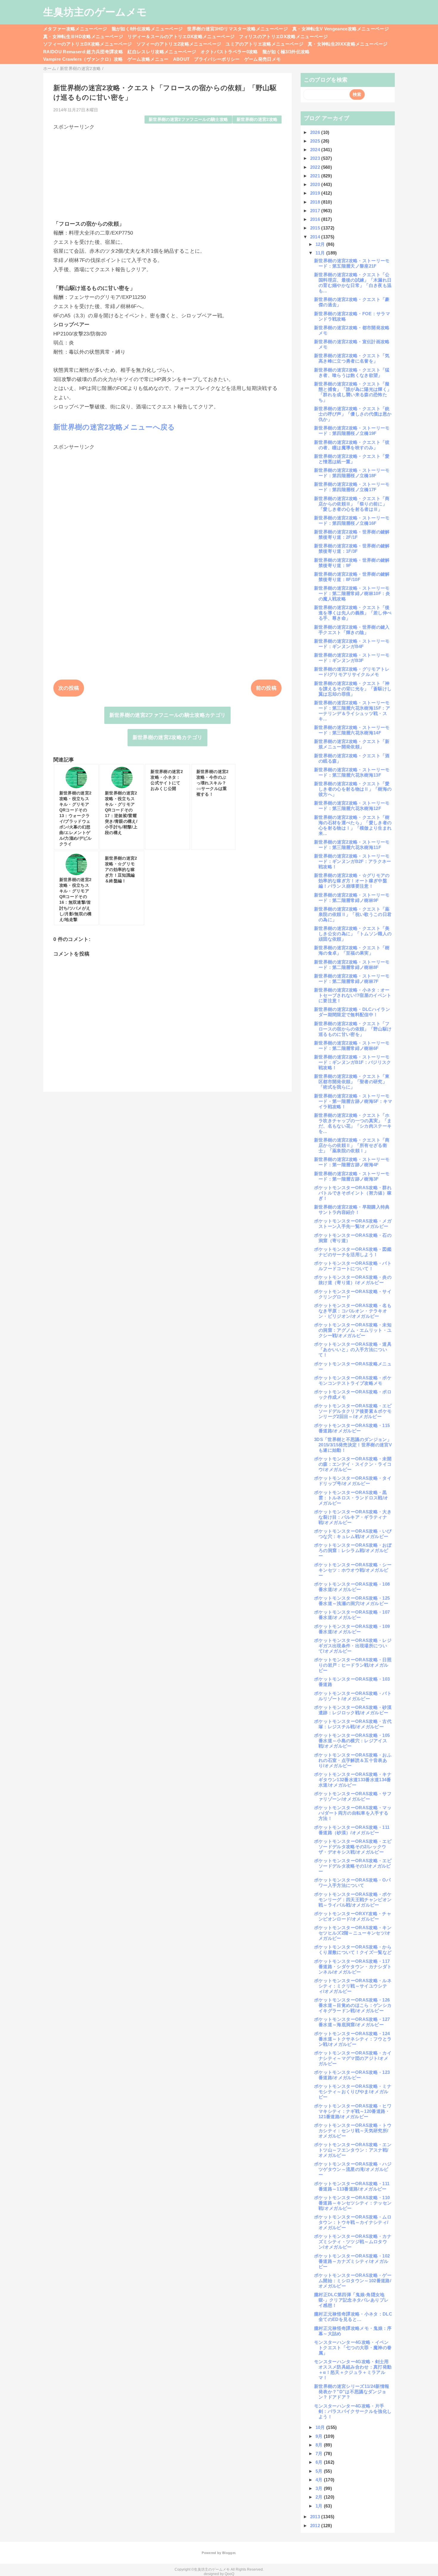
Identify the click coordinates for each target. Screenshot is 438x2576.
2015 (316, 228)
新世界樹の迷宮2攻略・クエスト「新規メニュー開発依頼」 (352, 744)
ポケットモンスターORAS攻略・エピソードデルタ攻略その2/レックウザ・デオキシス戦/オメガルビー (353, 1847)
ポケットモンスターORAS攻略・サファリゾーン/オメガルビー (353, 1796)
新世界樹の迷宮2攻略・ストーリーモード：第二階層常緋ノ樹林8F (352, 965)
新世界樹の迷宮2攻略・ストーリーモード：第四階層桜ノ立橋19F (352, 431)
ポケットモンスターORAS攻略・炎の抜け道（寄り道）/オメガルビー (353, 1280)
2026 (316, 132)
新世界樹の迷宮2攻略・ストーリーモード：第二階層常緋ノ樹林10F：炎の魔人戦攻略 (352, 593)
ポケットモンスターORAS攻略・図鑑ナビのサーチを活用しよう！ (353, 1252)
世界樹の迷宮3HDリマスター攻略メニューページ (237, 29)
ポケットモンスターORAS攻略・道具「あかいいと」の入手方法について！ (353, 1349)
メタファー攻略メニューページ (75, 29)
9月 (320, 2436)
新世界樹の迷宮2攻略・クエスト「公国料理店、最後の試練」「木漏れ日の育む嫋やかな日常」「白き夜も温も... (353, 283)
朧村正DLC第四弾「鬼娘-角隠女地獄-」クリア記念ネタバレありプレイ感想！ (351, 2300)
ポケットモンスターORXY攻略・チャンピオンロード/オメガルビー (353, 1916)
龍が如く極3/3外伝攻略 (286, 52)
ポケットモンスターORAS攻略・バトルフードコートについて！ (353, 1266)
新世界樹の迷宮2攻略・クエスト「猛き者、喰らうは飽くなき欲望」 (352, 373)
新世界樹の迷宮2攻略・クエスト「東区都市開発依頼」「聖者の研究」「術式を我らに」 (352, 1082)
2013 (316, 2517)
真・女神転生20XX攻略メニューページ (348, 44)
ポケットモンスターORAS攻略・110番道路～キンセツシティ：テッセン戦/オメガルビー (353, 2203)
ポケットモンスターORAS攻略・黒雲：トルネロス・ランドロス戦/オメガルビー (351, 1498)
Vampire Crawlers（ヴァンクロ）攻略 (83, 59)
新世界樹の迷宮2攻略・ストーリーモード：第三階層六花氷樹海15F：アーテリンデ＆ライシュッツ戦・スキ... (352, 711)
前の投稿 (266, 688)
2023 (316, 158)
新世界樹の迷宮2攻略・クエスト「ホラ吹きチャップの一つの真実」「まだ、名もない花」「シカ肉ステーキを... (353, 1123)
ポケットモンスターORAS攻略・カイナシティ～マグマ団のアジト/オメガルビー (353, 2058)
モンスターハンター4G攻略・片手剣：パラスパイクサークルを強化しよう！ (353, 2411)
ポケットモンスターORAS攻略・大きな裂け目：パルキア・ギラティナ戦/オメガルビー (353, 1517)
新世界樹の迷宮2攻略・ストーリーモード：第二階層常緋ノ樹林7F (352, 979)
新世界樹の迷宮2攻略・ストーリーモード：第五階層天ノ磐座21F (352, 263)
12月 (321, 244)
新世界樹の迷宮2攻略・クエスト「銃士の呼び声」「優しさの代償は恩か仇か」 (353, 414)
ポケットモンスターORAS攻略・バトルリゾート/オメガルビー (353, 1696)
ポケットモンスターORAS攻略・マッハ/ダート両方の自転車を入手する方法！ (353, 1813)
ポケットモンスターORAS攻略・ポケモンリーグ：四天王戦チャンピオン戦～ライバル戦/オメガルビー (353, 1900)
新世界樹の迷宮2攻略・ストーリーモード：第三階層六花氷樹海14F (352, 730)
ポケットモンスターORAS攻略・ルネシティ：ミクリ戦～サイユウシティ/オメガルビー (353, 1986)
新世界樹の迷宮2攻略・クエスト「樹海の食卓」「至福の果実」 (352, 950)
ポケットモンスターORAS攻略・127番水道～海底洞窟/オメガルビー (352, 2022)
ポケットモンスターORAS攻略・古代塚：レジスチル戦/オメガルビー (353, 1724)
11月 (321, 253)
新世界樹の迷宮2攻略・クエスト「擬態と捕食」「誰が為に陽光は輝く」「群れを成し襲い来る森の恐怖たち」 (353, 392)
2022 (316, 167)
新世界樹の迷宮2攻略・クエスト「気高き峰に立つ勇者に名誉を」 (352, 358)
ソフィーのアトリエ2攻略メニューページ (179, 44)
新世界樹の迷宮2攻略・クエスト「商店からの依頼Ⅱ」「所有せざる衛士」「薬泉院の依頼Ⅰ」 (352, 1145)
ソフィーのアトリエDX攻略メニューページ (88, 44)
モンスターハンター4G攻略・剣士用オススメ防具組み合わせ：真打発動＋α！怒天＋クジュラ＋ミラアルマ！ (353, 2370)
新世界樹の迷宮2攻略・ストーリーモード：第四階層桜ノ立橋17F (352, 487)
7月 (320, 2454)
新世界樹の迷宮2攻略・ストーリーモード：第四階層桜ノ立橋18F (352, 473)
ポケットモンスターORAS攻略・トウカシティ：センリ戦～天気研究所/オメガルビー (353, 2131)
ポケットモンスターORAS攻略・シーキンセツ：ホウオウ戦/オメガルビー (353, 1570)
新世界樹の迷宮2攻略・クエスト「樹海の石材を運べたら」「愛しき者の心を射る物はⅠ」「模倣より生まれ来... (353, 825)
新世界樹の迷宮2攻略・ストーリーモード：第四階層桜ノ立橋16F (352, 520)
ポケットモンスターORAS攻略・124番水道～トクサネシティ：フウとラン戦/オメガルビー (353, 2039)
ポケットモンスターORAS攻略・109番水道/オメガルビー (352, 1629)
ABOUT (181, 59)
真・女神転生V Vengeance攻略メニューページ (341, 29)
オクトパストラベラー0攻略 (229, 52)
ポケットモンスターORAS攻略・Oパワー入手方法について (352, 1883)
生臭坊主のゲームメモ (95, 12)
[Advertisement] (167, 172)
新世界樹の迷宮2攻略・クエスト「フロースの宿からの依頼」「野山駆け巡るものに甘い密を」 (353, 1029)
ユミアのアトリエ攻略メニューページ (264, 44)
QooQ (229, 2574)
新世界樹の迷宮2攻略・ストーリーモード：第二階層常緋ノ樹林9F (352, 898)
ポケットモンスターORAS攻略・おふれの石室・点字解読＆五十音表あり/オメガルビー (353, 1760)
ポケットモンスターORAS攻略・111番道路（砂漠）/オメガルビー (352, 1830)
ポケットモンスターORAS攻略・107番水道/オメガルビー (352, 1615)
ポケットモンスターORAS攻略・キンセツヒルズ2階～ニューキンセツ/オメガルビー (353, 1933)
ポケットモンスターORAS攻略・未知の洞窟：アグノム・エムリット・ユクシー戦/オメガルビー (353, 1330)
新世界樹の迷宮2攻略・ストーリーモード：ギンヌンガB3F (352, 658)
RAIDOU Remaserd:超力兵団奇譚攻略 (83, 52)
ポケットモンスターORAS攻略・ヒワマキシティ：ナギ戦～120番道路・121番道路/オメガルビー (353, 2111)
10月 (321, 2427)
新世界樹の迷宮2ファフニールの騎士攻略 (188, 120)
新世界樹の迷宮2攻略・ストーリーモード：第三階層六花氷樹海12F (352, 806)
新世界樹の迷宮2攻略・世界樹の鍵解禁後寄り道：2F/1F (352, 534)
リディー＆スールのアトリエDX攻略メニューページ (181, 36)
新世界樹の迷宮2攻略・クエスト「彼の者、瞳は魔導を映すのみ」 (352, 445)
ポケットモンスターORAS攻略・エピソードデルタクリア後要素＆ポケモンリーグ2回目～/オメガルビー (353, 1411)
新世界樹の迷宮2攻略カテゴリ (168, 737)
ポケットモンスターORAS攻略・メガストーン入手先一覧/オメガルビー (353, 1224)
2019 (316, 193)
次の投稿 (69, 688)
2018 (316, 202)
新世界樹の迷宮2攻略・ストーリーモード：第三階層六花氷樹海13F (352, 772)
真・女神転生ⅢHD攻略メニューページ (83, 36)
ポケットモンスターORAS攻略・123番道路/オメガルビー (352, 2075)
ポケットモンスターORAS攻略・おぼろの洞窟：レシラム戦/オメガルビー (353, 1550)
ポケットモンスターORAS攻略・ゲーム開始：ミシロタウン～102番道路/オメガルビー (353, 2281)
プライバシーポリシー (217, 59)
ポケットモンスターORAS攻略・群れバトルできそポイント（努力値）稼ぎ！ (353, 1193)
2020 (316, 184)
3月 (320, 2488)
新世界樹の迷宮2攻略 (257, 120)
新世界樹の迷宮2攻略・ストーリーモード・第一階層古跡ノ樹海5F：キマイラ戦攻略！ (353, 1101)
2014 (316, 237)
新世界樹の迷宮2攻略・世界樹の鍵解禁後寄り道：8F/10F (352, 577)
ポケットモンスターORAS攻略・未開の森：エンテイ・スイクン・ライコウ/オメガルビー (353, 1464)
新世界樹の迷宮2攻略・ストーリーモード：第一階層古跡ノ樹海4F (352, 1162)
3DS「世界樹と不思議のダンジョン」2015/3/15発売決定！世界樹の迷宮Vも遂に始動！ (353, 1445)
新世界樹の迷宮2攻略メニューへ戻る (114, 427)
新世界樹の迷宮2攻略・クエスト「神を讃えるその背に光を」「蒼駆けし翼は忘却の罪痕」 (353, 689)
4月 (320, 2480)
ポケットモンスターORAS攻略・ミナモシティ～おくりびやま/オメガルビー (353, 2092)
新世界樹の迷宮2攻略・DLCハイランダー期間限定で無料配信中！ (352, 1012)
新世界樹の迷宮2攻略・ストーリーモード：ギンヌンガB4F (352, 644)
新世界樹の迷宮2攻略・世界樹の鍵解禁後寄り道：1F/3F (352, 548)
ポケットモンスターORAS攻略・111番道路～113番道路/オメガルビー (352, 2186)
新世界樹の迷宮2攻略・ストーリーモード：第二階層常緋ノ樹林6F (352, 1046)
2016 (316, 219)
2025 (316, 141)
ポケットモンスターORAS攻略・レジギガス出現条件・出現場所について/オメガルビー (353, 1646)
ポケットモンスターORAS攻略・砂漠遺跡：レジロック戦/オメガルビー (353, 1710)
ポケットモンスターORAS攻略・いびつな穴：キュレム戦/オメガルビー (353, 1534)
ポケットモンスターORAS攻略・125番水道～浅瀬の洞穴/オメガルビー (352, 1601)
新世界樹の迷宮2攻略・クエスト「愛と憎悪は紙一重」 (352, 459)
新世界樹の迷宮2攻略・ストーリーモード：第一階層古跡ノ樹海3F (352, 1176)
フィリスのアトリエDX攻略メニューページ (283, 36)
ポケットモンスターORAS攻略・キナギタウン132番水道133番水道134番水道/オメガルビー (353, 1780)
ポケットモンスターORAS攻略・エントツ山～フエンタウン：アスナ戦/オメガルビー (353, 2150)
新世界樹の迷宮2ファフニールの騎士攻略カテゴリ (168, 715)
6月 (320, 2462)
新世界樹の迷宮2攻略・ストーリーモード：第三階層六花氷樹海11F (352, 845)
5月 (320, 2471)
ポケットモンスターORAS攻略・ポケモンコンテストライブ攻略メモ (353, 1380)
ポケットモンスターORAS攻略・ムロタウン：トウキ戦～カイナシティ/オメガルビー (353, 2222)
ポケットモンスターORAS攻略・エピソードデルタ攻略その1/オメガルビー (353, 1866)
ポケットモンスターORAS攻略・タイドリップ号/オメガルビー (353, 1481)
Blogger (229, 2553)
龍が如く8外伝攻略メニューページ (147, 29)
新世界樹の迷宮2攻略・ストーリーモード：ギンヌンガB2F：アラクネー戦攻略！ (353, 861)
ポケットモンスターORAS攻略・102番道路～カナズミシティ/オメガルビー (352, 2261)
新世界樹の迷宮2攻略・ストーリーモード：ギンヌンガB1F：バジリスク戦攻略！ (353, 1062)
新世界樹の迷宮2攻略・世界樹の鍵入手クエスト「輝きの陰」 (352, 630)
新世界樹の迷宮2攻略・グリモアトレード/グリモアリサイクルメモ (352, 672)
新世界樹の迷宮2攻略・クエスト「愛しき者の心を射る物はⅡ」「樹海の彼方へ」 (353, 789)
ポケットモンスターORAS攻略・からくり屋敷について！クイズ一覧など (353, 1950)
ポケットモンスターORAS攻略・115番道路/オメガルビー (352, 1428)
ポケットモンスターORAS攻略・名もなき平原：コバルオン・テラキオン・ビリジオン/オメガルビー (353, 1311)
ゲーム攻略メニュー (148, 59)
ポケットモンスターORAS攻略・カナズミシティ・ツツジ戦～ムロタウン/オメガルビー (353, 2242)
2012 (316, 2526)
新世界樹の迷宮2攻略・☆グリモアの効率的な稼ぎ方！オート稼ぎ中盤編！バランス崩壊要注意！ (352, 881)
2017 (316, 211)
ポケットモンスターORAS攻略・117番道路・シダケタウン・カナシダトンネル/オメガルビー (353, 1967)
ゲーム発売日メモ (263, 59)
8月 (320, 2445)
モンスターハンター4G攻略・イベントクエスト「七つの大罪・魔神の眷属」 (353, 2348)
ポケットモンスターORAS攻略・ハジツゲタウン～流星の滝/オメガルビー (353, 2169)
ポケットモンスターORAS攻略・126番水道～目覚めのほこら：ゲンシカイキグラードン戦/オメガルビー (353, 2005)
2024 (316, 150)
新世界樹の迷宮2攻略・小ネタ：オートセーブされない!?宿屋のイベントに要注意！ (353, 995)
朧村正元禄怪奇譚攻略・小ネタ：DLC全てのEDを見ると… (353, 2317)
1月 (320, 2506)
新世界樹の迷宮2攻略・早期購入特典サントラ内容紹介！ (352, 1210)
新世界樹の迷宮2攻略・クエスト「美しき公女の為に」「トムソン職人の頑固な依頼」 (353, 934)
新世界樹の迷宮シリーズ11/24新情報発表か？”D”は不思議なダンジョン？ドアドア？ (352, 2392)
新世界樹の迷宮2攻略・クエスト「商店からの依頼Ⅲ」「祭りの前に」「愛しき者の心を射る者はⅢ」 (352, 504)
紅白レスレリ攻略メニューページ (162, 52)
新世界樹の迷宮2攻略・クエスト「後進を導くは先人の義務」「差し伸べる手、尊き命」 (353, 613)
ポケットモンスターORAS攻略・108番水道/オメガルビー (352, 1587)
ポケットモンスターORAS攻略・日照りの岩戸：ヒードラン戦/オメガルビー (353, 1665)
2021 (316, 176)
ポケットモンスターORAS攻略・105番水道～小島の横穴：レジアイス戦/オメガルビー (352, 1741)
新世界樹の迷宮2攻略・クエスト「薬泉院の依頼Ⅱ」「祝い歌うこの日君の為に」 (353, 914)
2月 (320, 2497)
